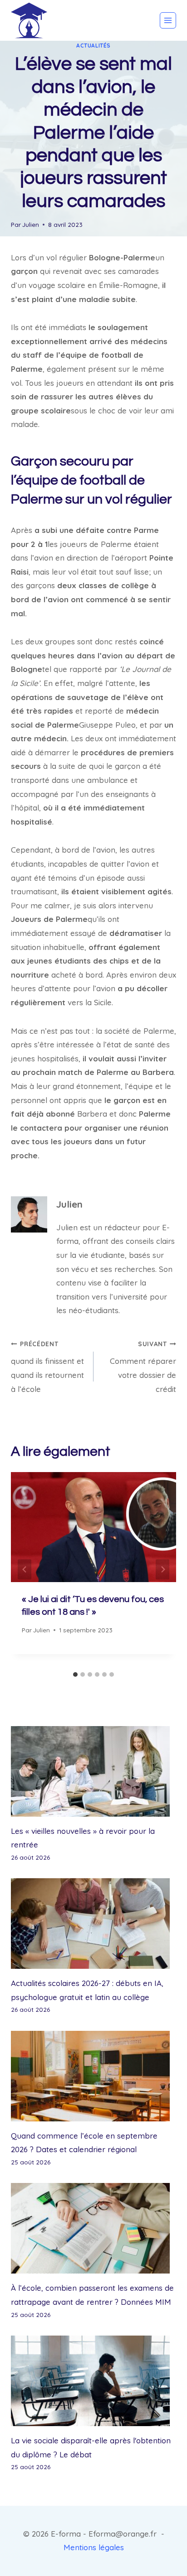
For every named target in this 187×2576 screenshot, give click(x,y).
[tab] (75, 1674)
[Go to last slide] (25, 1570)
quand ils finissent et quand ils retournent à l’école (47, 1367)
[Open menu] (168, 20)
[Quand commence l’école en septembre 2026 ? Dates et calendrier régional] (93, 2076)
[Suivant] (162, 1570)
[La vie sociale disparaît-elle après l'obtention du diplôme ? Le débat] (93, 2381)
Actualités (93, 46)
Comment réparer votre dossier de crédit (143, 1367)
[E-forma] (29, 20)
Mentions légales (94, 2547)
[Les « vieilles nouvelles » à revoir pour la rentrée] (93, 1771)
